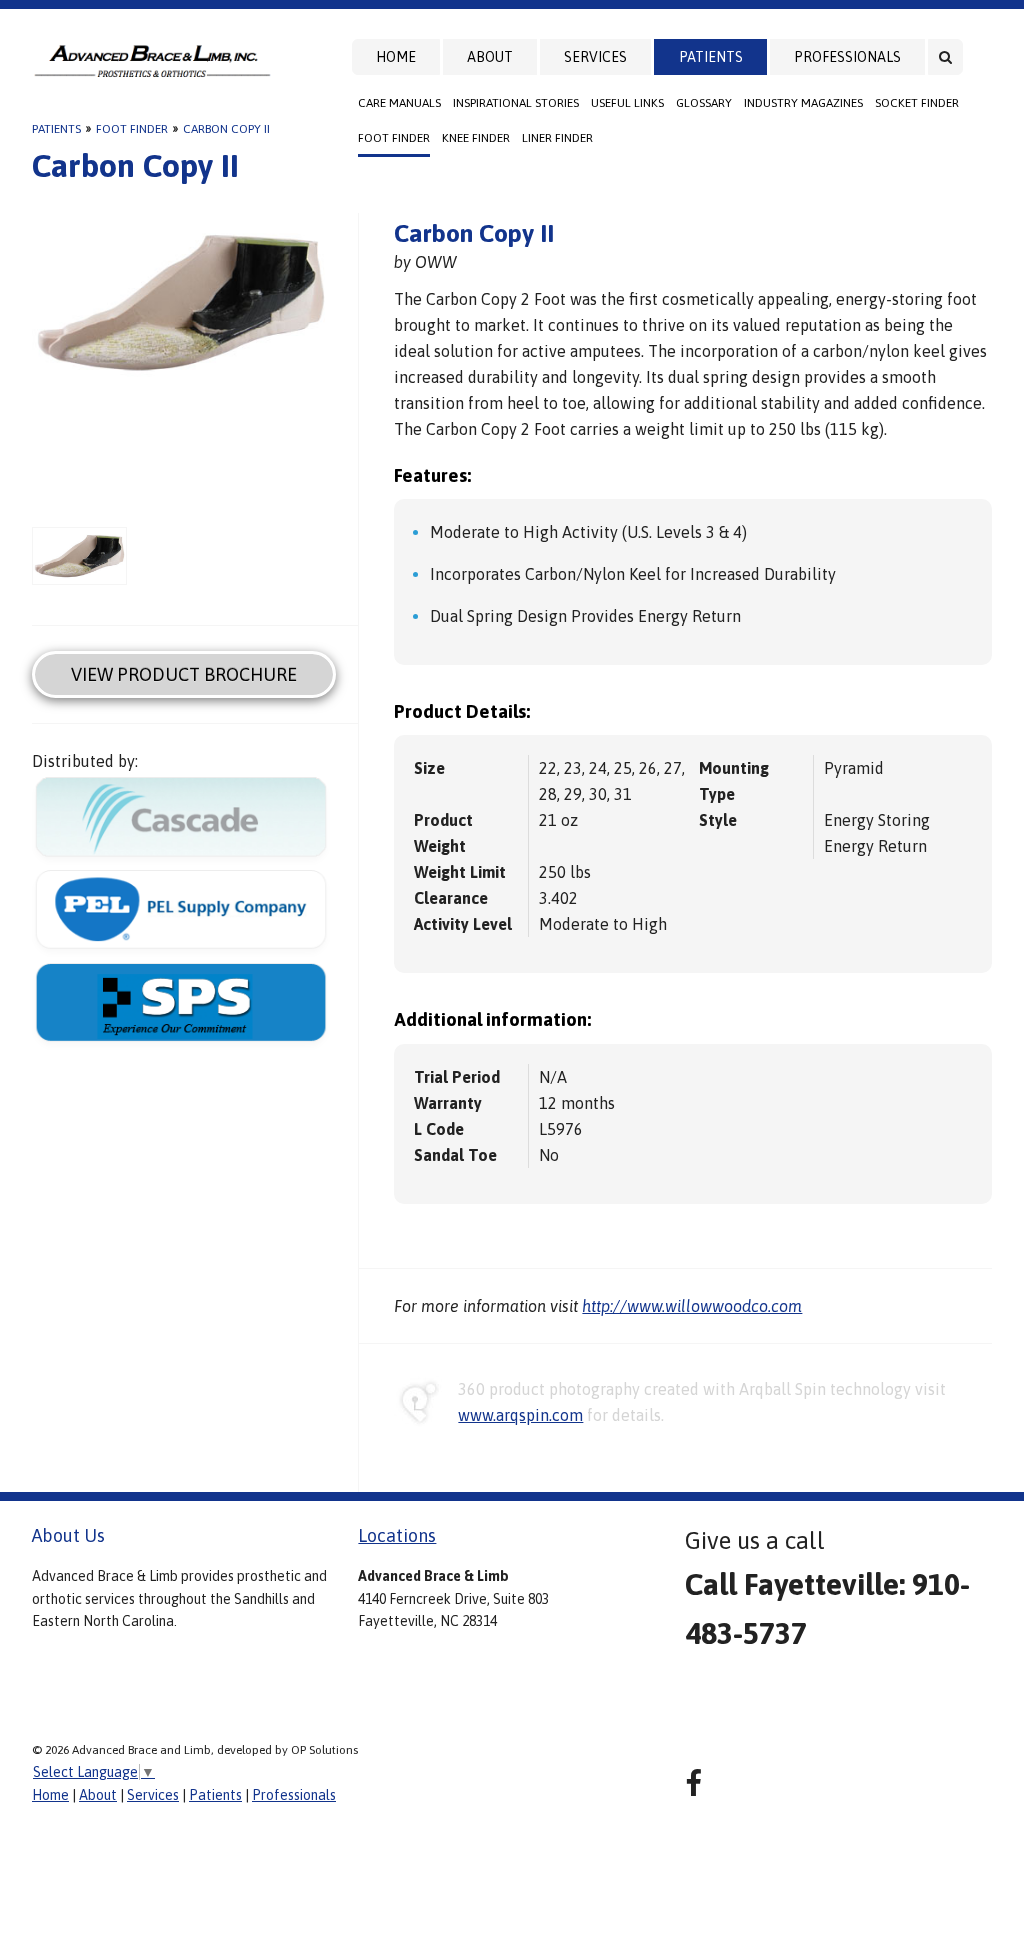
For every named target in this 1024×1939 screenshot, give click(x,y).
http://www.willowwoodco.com (692, 1306)
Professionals (847, 57)
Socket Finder (917, 103)
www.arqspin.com (520, 1415)
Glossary (704, 103)
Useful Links (627, 103)
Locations (397, 1535)
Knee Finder (476, 138)
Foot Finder (394, 138)
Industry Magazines (803, 103)
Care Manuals (399, 103)
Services (595, 57)
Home (396, 57)
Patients (711, 57)
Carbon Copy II (226, 129)
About (490, 57)
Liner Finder (557, 138)
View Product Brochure (184, 674)
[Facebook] (693, 1783)
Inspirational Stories (516, 103)
